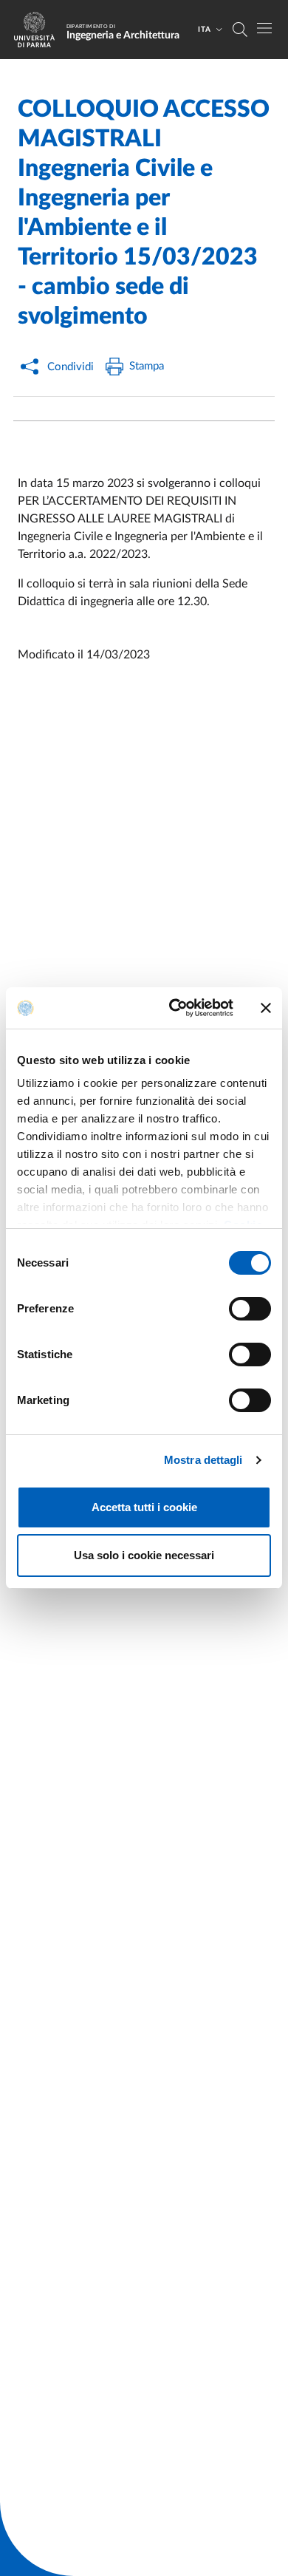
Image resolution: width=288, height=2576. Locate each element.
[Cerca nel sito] (240, 30)
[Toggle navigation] (264, 28)
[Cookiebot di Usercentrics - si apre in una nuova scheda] (175, 1008)
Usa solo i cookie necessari (144, 1555)
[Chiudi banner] (266, 1008)
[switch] (250, 1309)
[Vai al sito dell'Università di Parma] (39, 30)
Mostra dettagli (203, 1460)
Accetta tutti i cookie (144, 1507)
